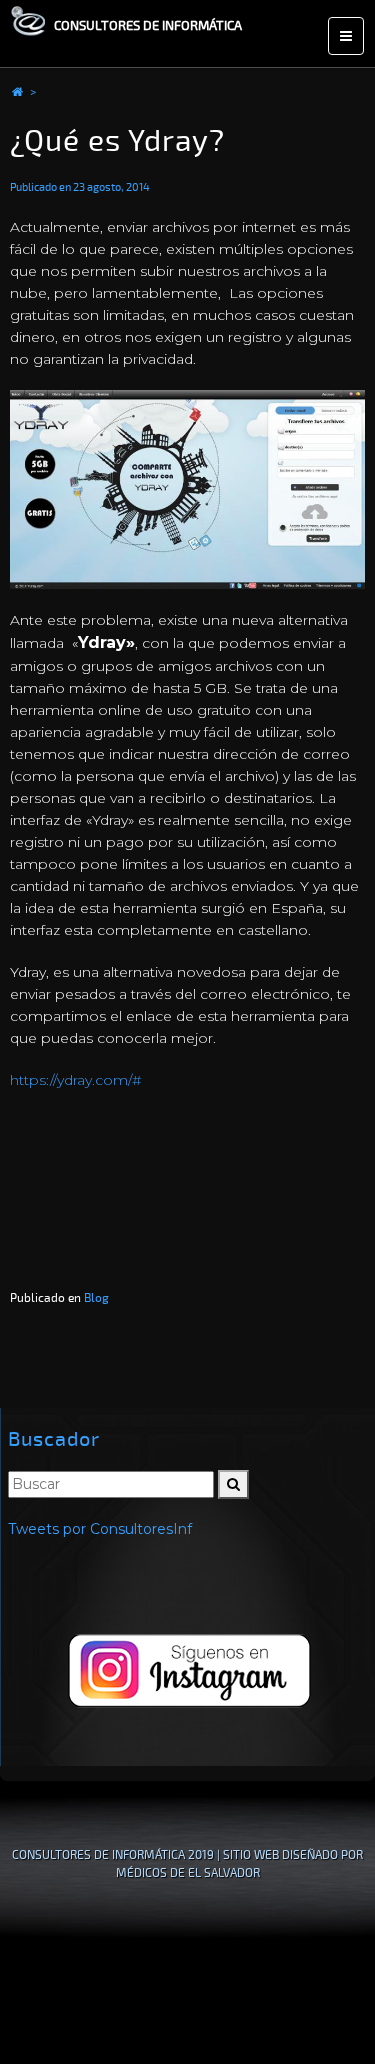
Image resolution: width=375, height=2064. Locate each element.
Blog (96, 1297)
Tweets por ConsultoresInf (100, 1529)
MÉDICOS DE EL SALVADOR (188, 1872)
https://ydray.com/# (76, 1080)
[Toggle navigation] (346, 36)
